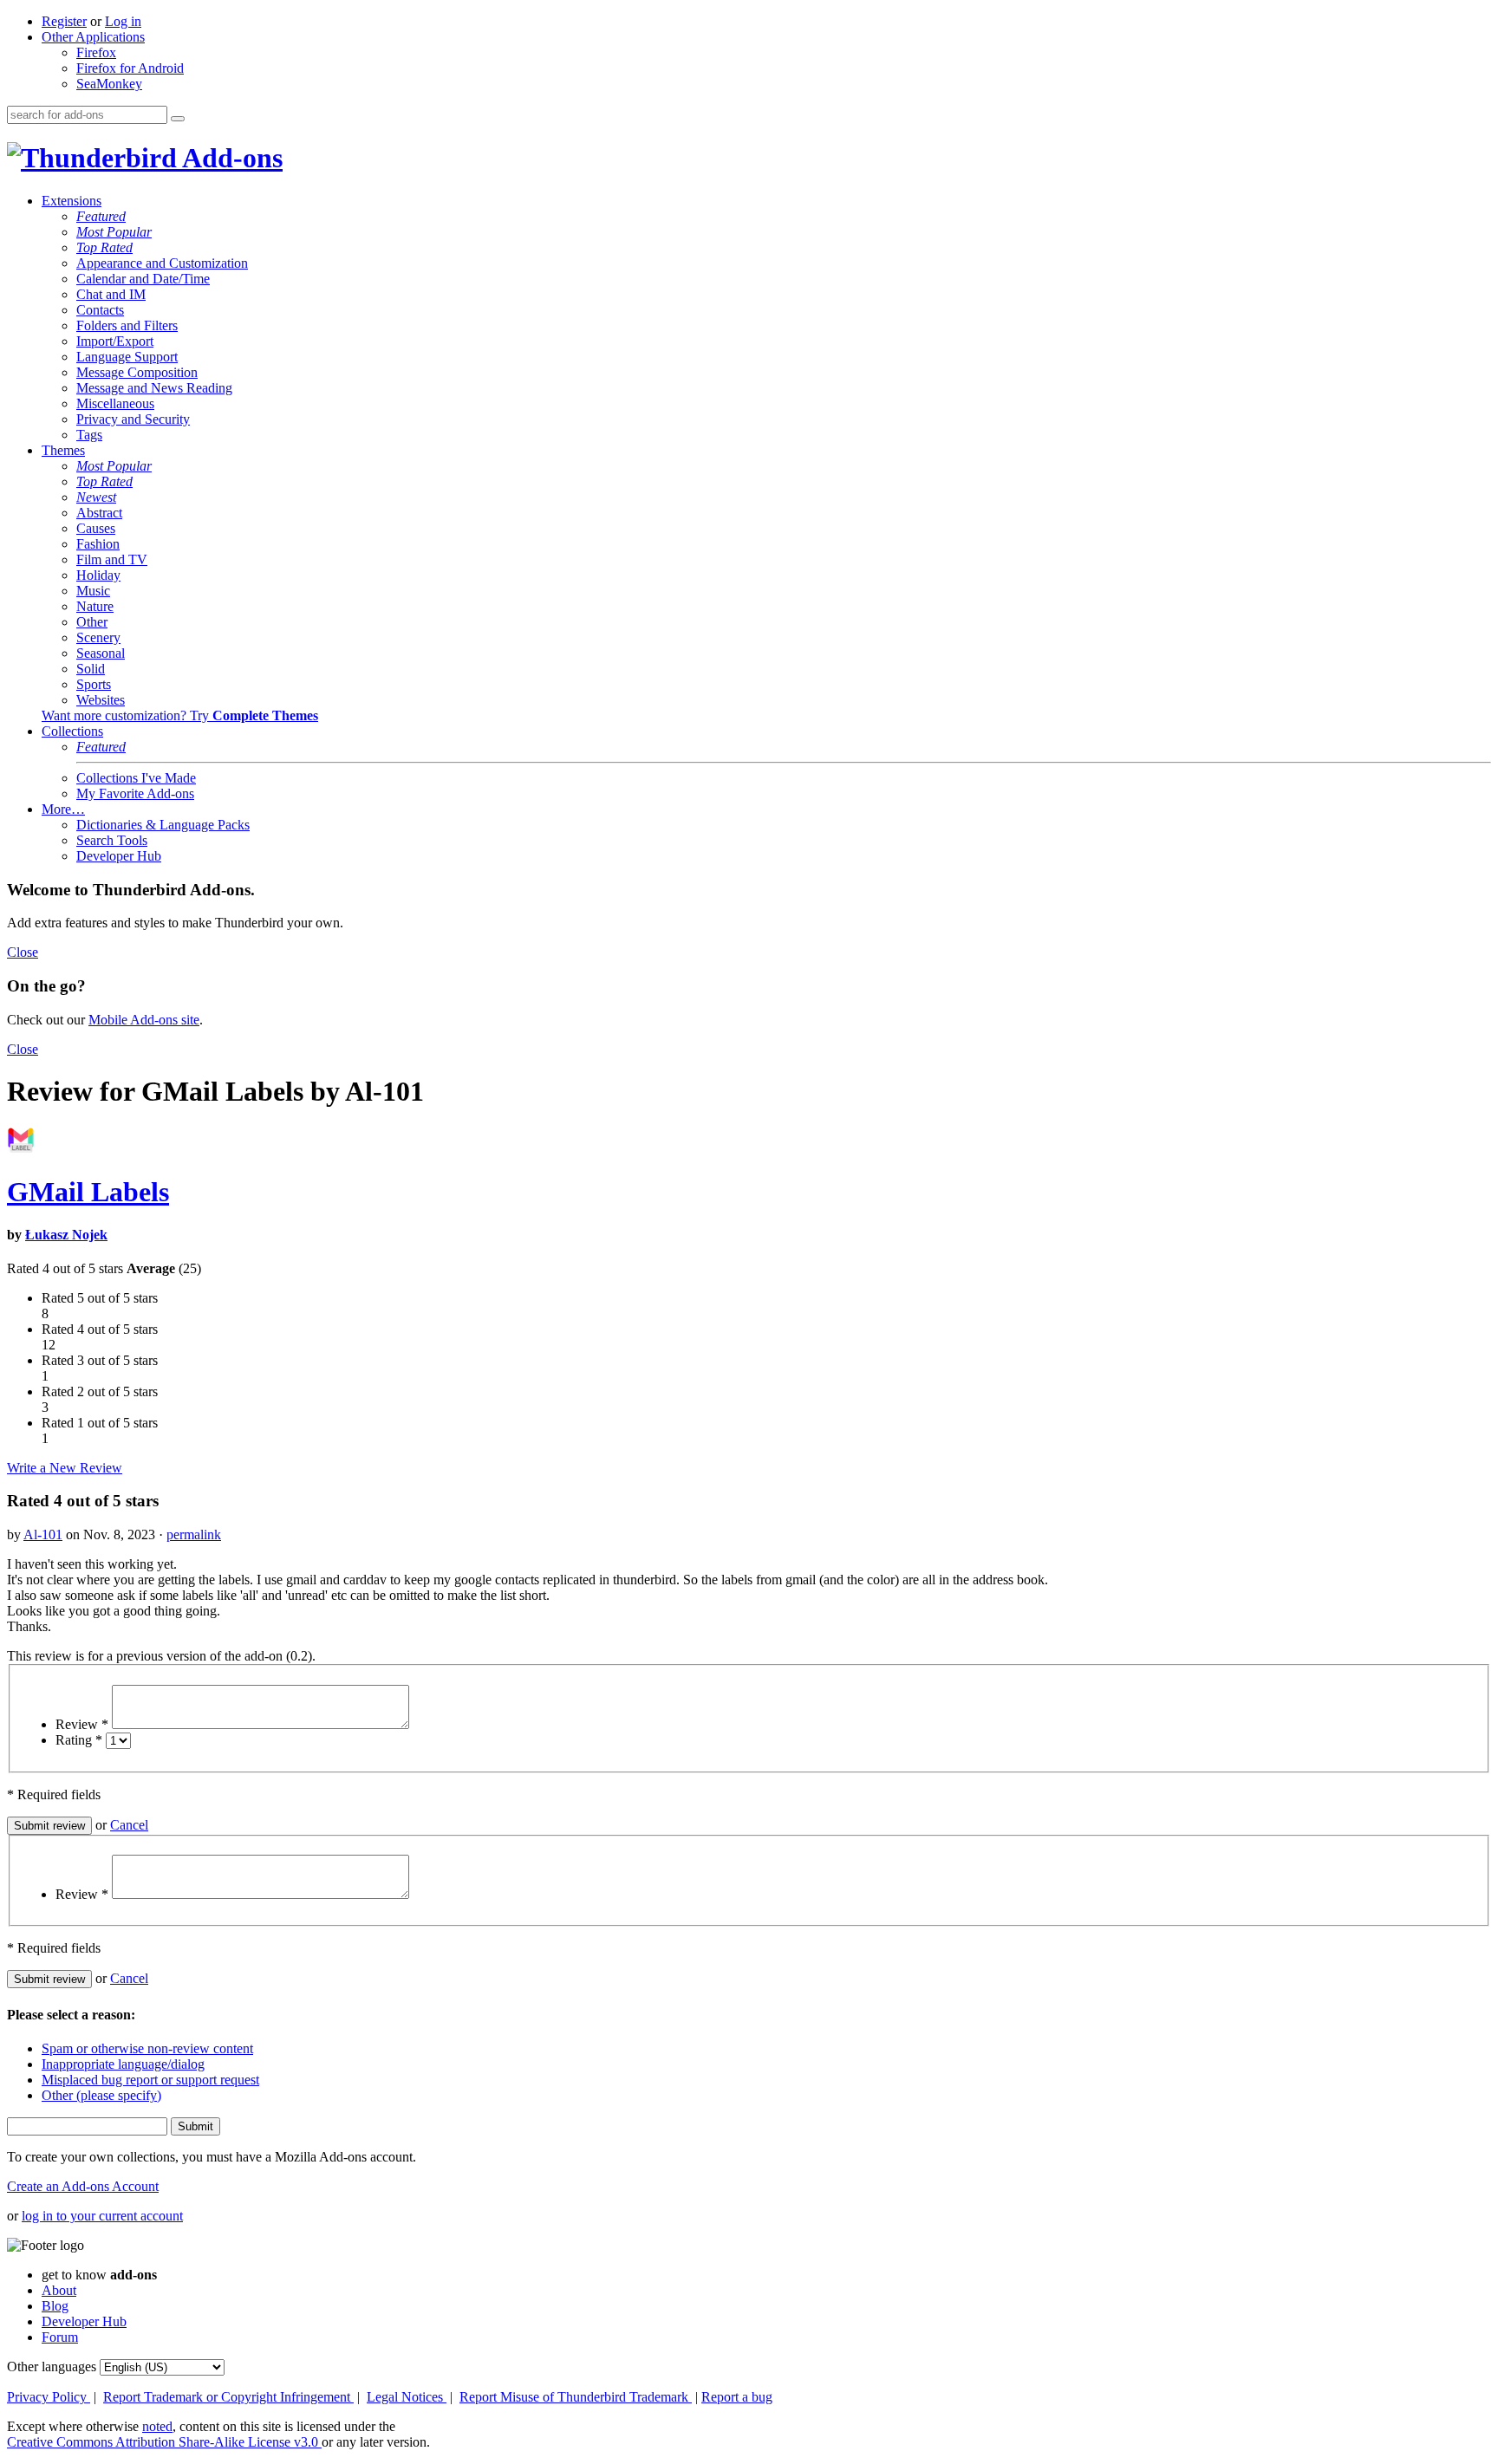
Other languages (52, 2366)
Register (64, 21)
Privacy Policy (49, 2397)
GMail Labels (88, 1192)
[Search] (178, 119)
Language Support (127, 357)
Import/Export (115, 341)
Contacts (100, 310)
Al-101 (43, 1534)
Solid (91, 669)
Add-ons (230, 158)
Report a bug (737, 2397)
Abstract (99, 513)
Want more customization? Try (180, 715)
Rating (79, 1740)
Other (92, 622)
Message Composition (137, 372)
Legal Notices (407, 2397)
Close (23, 952)
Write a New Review (65, 1468)
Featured (101, 216)
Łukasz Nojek (66, 1235)
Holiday (98, 575)
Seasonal (101, 653)
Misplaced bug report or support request (150, 2080)
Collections (72, 731)
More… (63, 809)
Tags (89, 435)
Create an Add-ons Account (83, 2186)
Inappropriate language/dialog (123, 2064)
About (59, 2290)
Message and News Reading (154, 388)
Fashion (98, 544)
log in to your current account (102, 2216)
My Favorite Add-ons (135, 793)
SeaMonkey (109, 84)
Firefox (96, 52)
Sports (94, 684)
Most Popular (114, 232)
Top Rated (104, 247)
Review (82, 1724)
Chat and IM (111, 294)
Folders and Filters (127, 325)
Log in (123, 21)
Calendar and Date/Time (143, 279)
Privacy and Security (133, 419)
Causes (96, 528)
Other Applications (93, 37)
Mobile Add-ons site (144, 1020)
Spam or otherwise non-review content (147, 2048)
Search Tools (112, 840)
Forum (60, 2337)
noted (157, 2426)
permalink (194, 1534)
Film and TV (112, 559)
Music (93, 591)
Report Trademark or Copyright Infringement (228, 2397)
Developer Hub (119, 856)
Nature (95, 606)
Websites (101, 700)
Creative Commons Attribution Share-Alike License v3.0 (164, 2442)
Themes (63, 450)
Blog (55, 2306)
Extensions (72, 201)
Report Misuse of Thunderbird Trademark (576, 2397)
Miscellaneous (115, 403)
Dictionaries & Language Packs (163, 825)
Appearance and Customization (162, 263)
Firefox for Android (130, 68)
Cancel (129, 1825)
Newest (96, 497)
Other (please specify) (101, 2095)
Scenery (98, 637)
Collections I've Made (136, 778)
